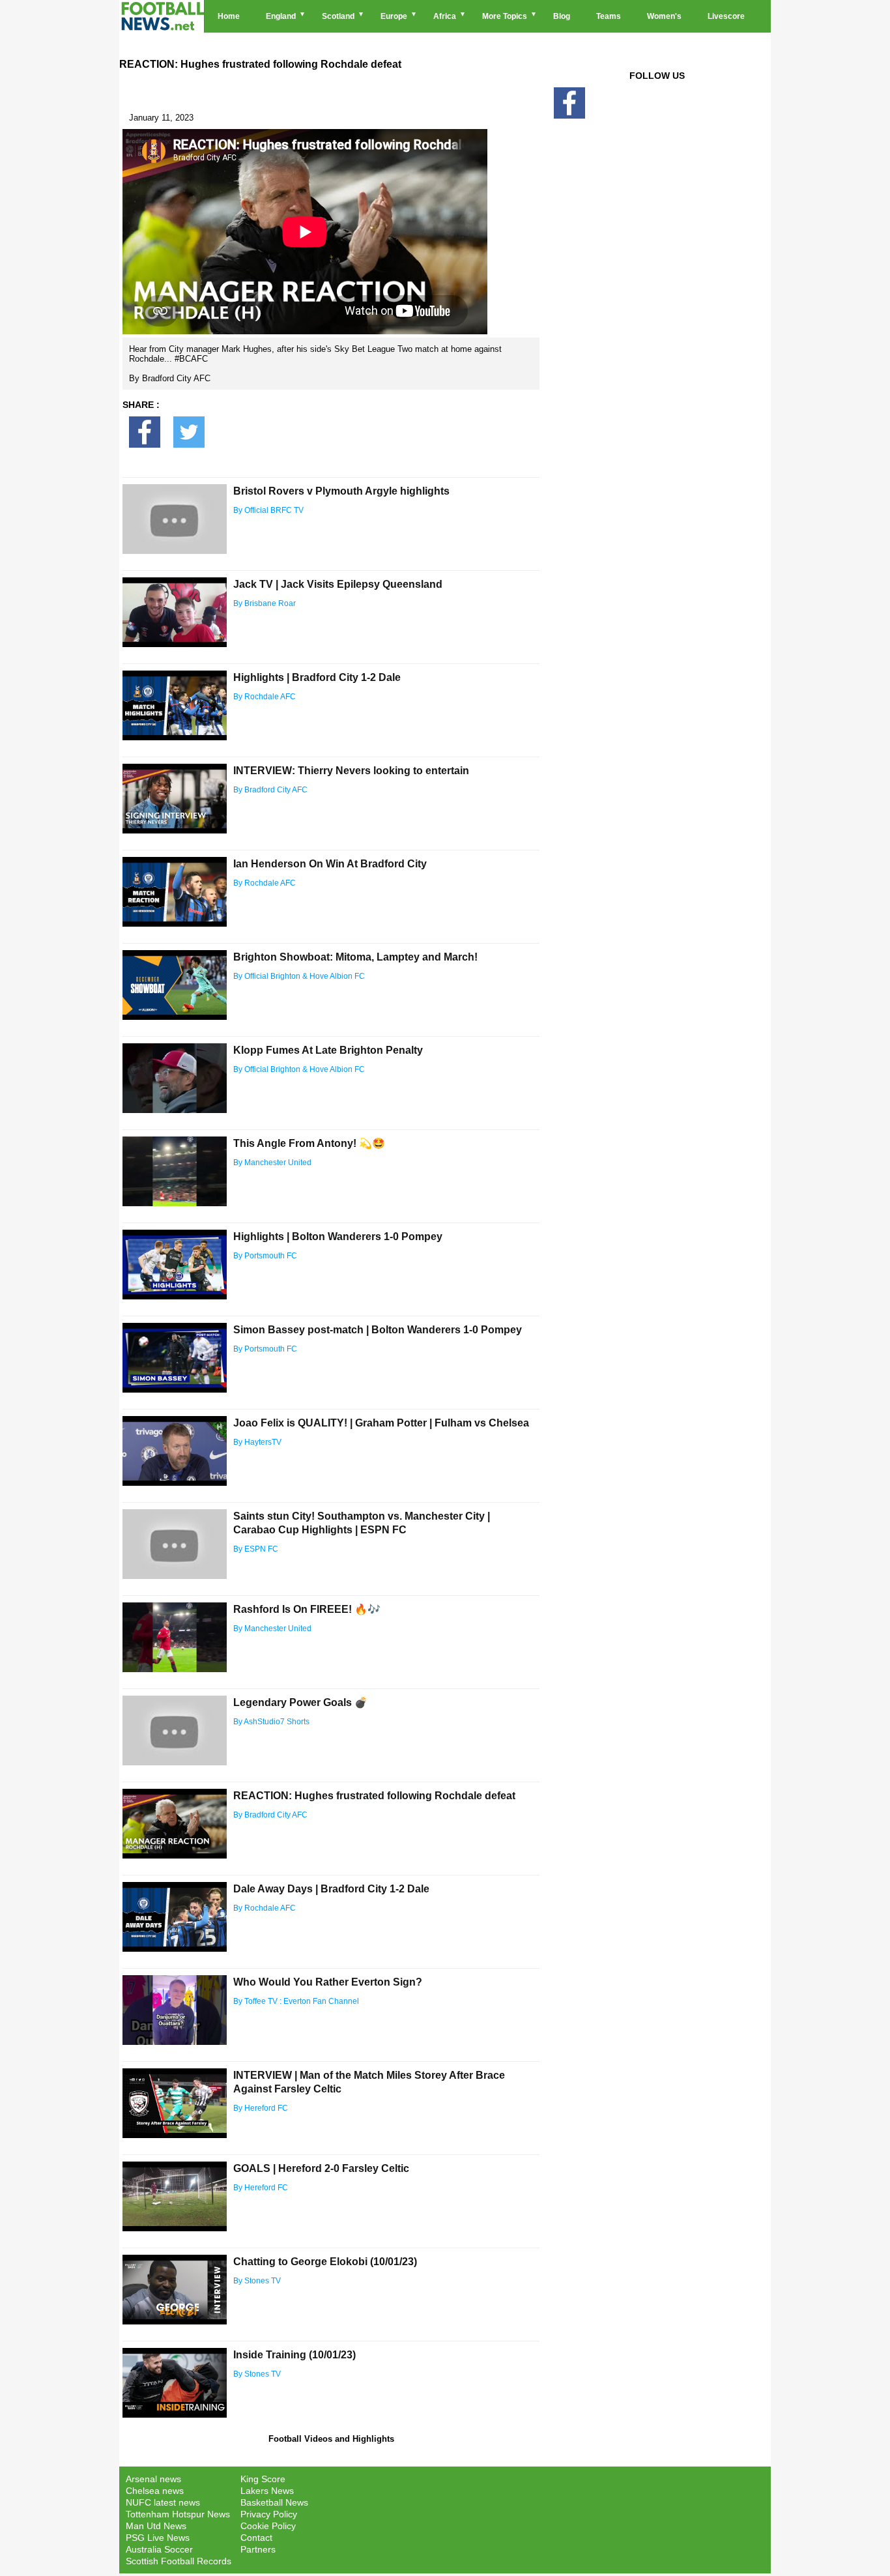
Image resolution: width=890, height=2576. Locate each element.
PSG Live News (158, 2538)
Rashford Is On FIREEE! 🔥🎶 (307, 1609)
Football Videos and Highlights (331, 2439)
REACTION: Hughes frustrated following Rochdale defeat (374, 1796)
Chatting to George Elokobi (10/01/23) (325, 2262)
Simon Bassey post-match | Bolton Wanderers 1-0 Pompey (378, 1330)
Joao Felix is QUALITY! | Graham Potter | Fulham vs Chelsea (381, 1423)
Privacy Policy (269, 2514)
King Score (263, 2479)
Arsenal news (153, 2479)
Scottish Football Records (179, 2561)
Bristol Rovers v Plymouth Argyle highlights (341, 491)
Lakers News (267, 2491)
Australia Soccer (159, 2549)
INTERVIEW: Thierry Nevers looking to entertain (351, 771)
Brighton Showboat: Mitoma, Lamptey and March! (355, 957)
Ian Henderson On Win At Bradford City (330, 864)
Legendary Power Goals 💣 (300, 1702)
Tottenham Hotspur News (178, 2514)
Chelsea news (155, 2491)
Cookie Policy (268, 2526)
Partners (258, 2549)
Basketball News (274, 2502)
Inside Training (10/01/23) (294, 2355)
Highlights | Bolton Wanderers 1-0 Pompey (338, 1237)
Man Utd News (156, 2526)
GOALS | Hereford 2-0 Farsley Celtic (321, 2168)
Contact (256, 2538)
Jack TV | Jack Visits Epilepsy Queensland (338, 584)
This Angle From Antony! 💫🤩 (309, 1143)
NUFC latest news (163, 2502)
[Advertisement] (657, 347)
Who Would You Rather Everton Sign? (328, 1982)
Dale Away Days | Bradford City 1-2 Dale (331, 1889)
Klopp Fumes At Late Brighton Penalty (328, 1050)
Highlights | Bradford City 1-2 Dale (317, 677)
